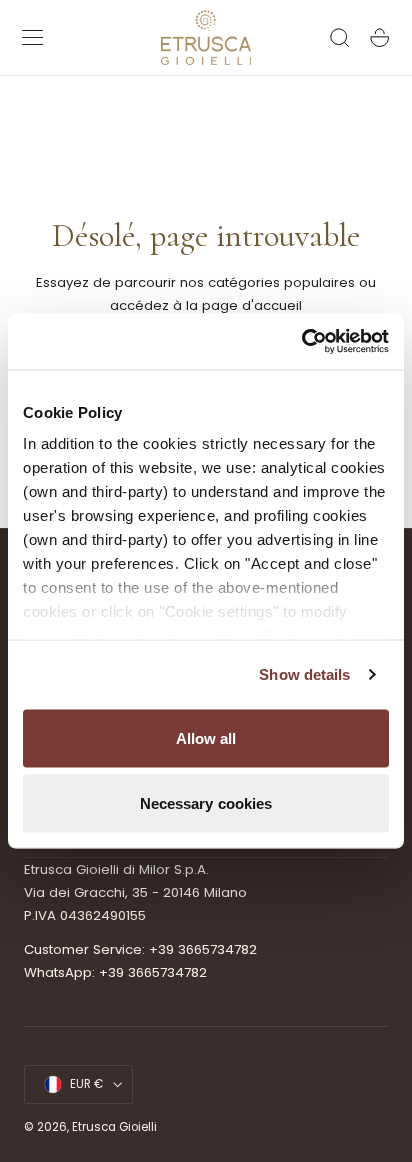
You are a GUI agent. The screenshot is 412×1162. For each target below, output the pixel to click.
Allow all (206, 737)
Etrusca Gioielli (114, 1127)
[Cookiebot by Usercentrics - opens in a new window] (301, 342)
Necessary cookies (206, 803)
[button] (33, 38)
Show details (304, 674)
